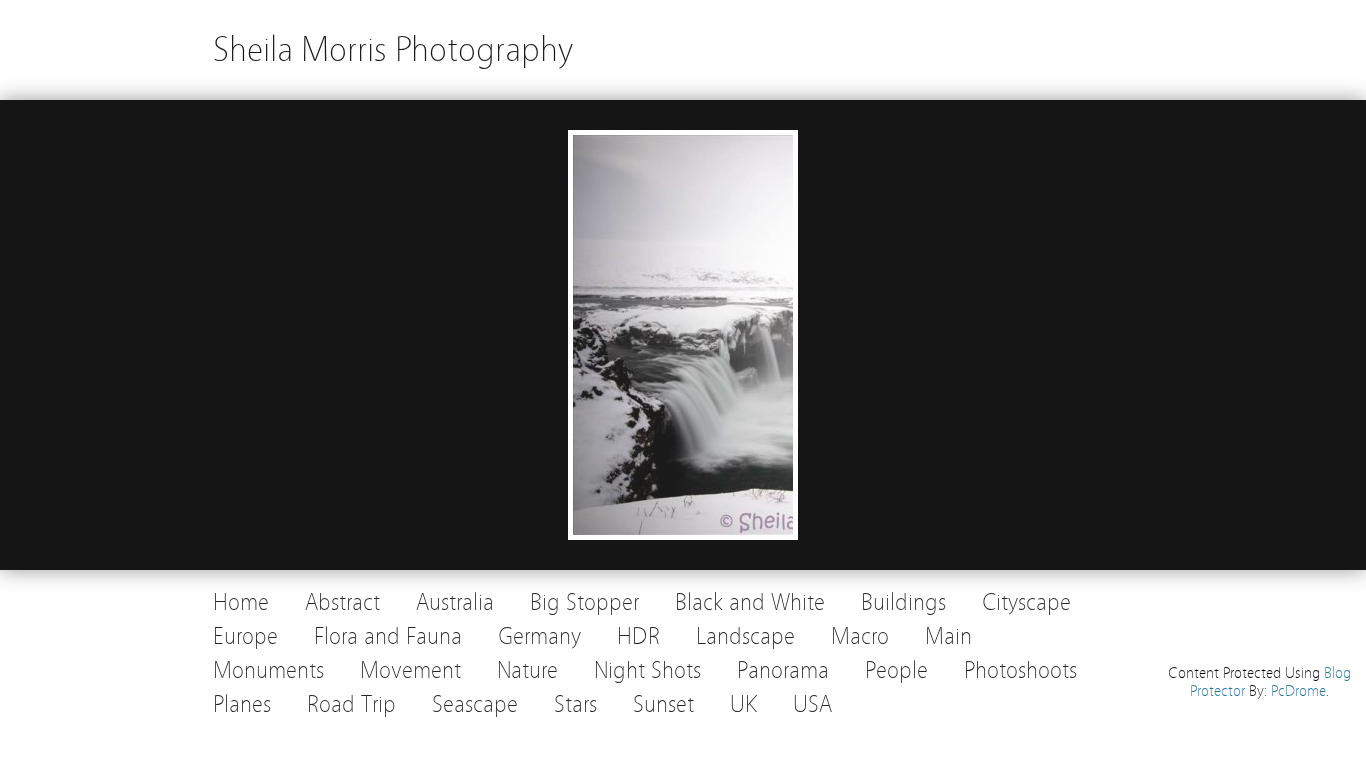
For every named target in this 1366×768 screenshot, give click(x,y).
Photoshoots (1020, 670)
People (896, 670)
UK (743, 704)
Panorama (783, 670)
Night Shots (647, 670)
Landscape (745, 636)
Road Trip (351, 704)
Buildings (903, 602)
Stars (575, 704)
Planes (242, 704)
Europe (245, 636)
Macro (860, 636)
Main (948, 636)
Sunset (663, 704)
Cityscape (1026, 602)
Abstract (342, 602)
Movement (410, 670)
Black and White (750, 602)
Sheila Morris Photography (393, 49)
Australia (455, 602)
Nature (527, 670)
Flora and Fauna (388, 636)
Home (241, 602)
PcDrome (1298, 691)
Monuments (268, 670)
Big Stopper (584, 602)
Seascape (475, 704)
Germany (539, 636)
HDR (638, 636)
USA (812, 704)
